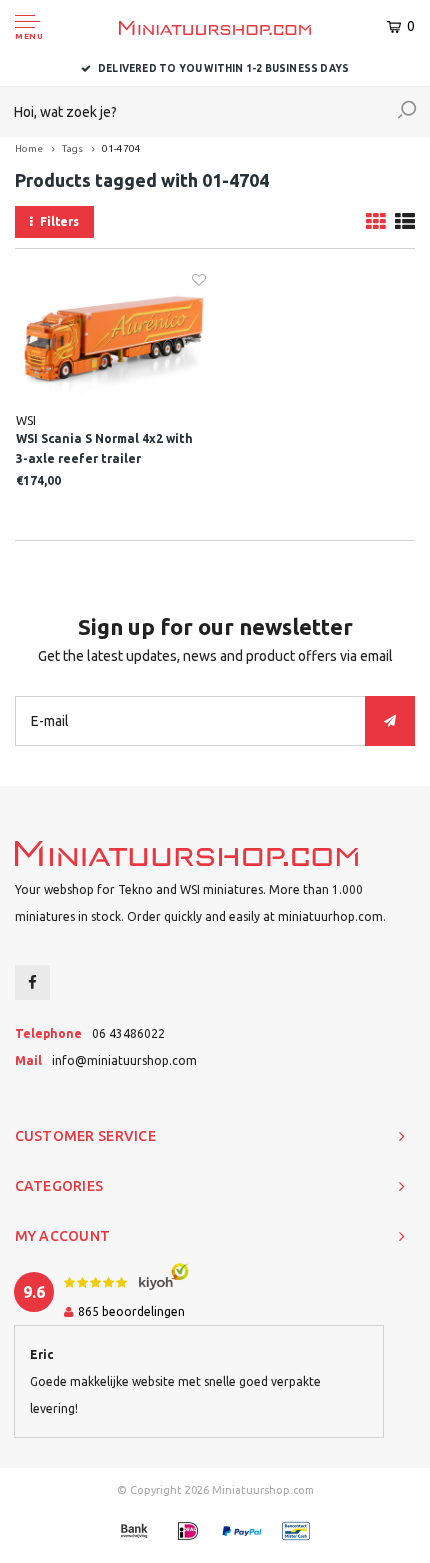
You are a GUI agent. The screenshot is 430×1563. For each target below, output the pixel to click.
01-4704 (121, 148)
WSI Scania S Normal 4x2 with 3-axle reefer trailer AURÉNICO (104, 450)
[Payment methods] (134, 1531)
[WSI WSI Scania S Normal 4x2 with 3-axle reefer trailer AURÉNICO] (111, 341)
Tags (72, 148)
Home (29, 148)
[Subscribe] (390, 721)
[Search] (407, 112)
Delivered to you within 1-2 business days (223, 68)
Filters (59, 221)
